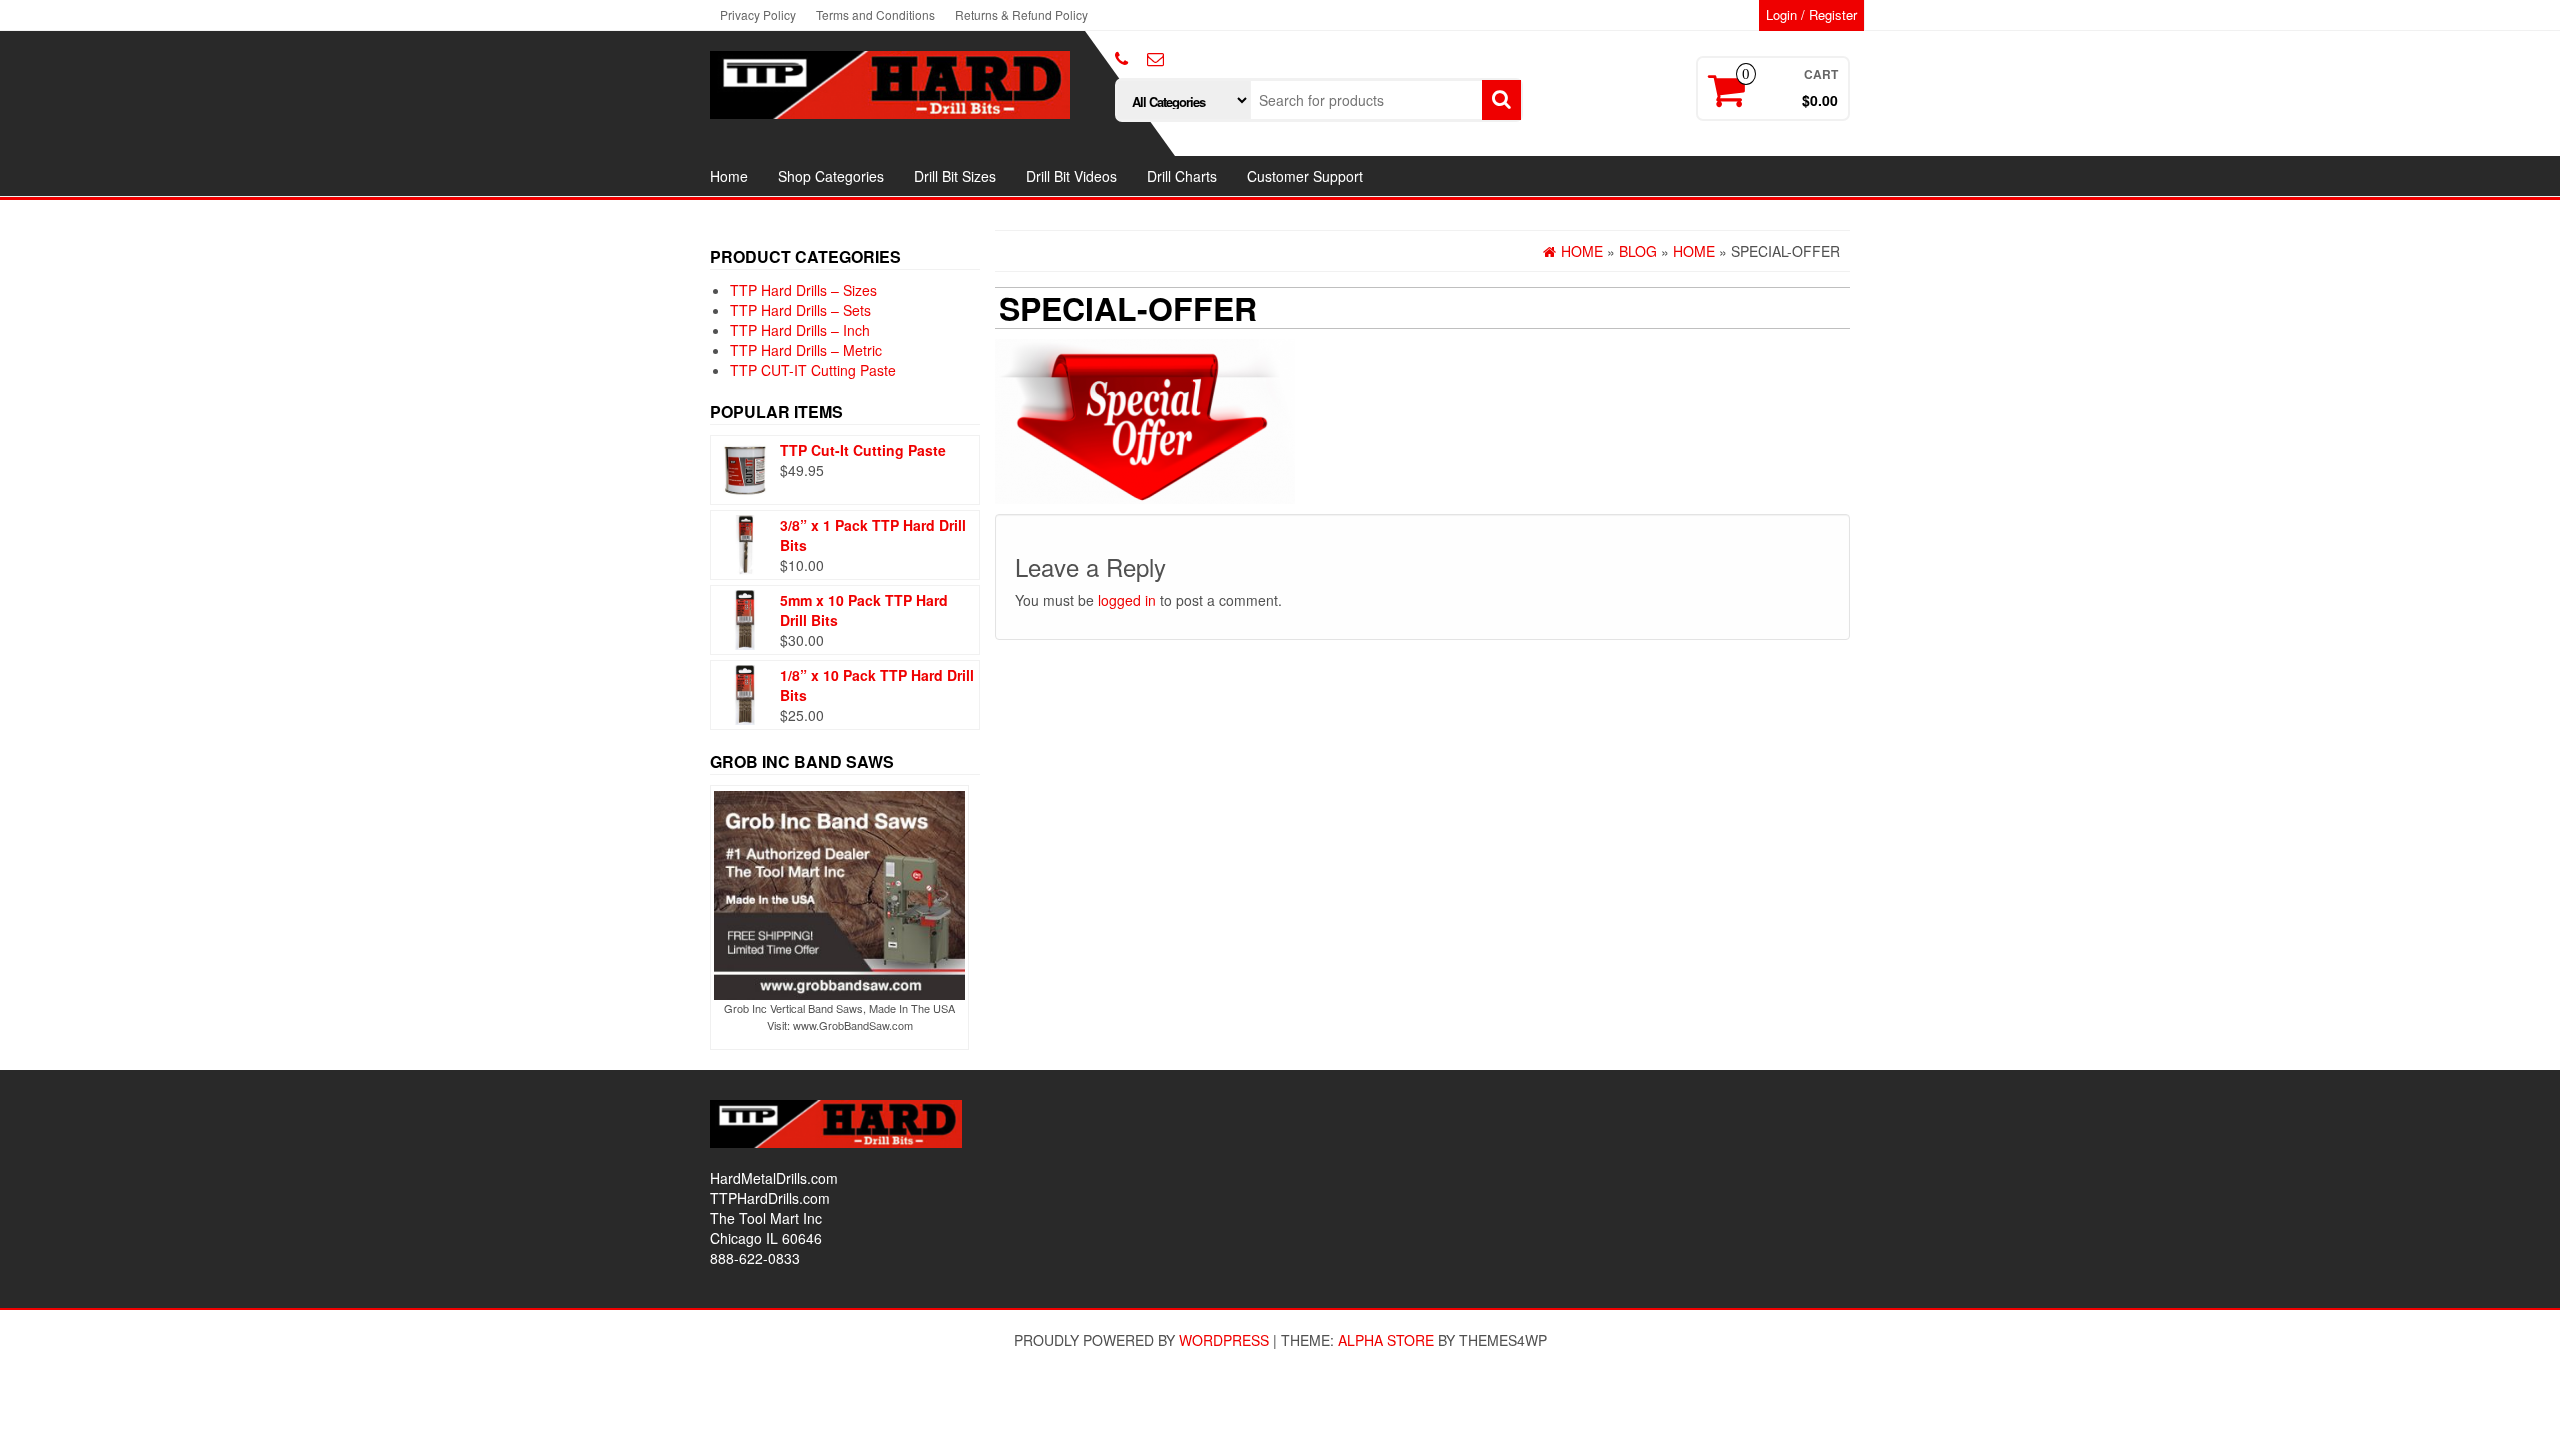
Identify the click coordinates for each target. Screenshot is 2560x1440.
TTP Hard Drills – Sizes (803, 290)
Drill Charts (1182, 176)
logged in (1127, 600)
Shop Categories (831, 176)
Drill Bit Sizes (955, 176)
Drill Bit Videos (1071, 176)
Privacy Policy (758, 14)
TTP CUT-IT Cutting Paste (813, 370)
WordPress (1224, 1340)
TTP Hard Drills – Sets (800, 310)
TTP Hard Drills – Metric (806, 350)
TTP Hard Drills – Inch (800, 330)
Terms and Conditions (875, 14)
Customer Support (1305, 176)
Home (729, 176)
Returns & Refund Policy (1021, 14)
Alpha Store (1386, 1340)
